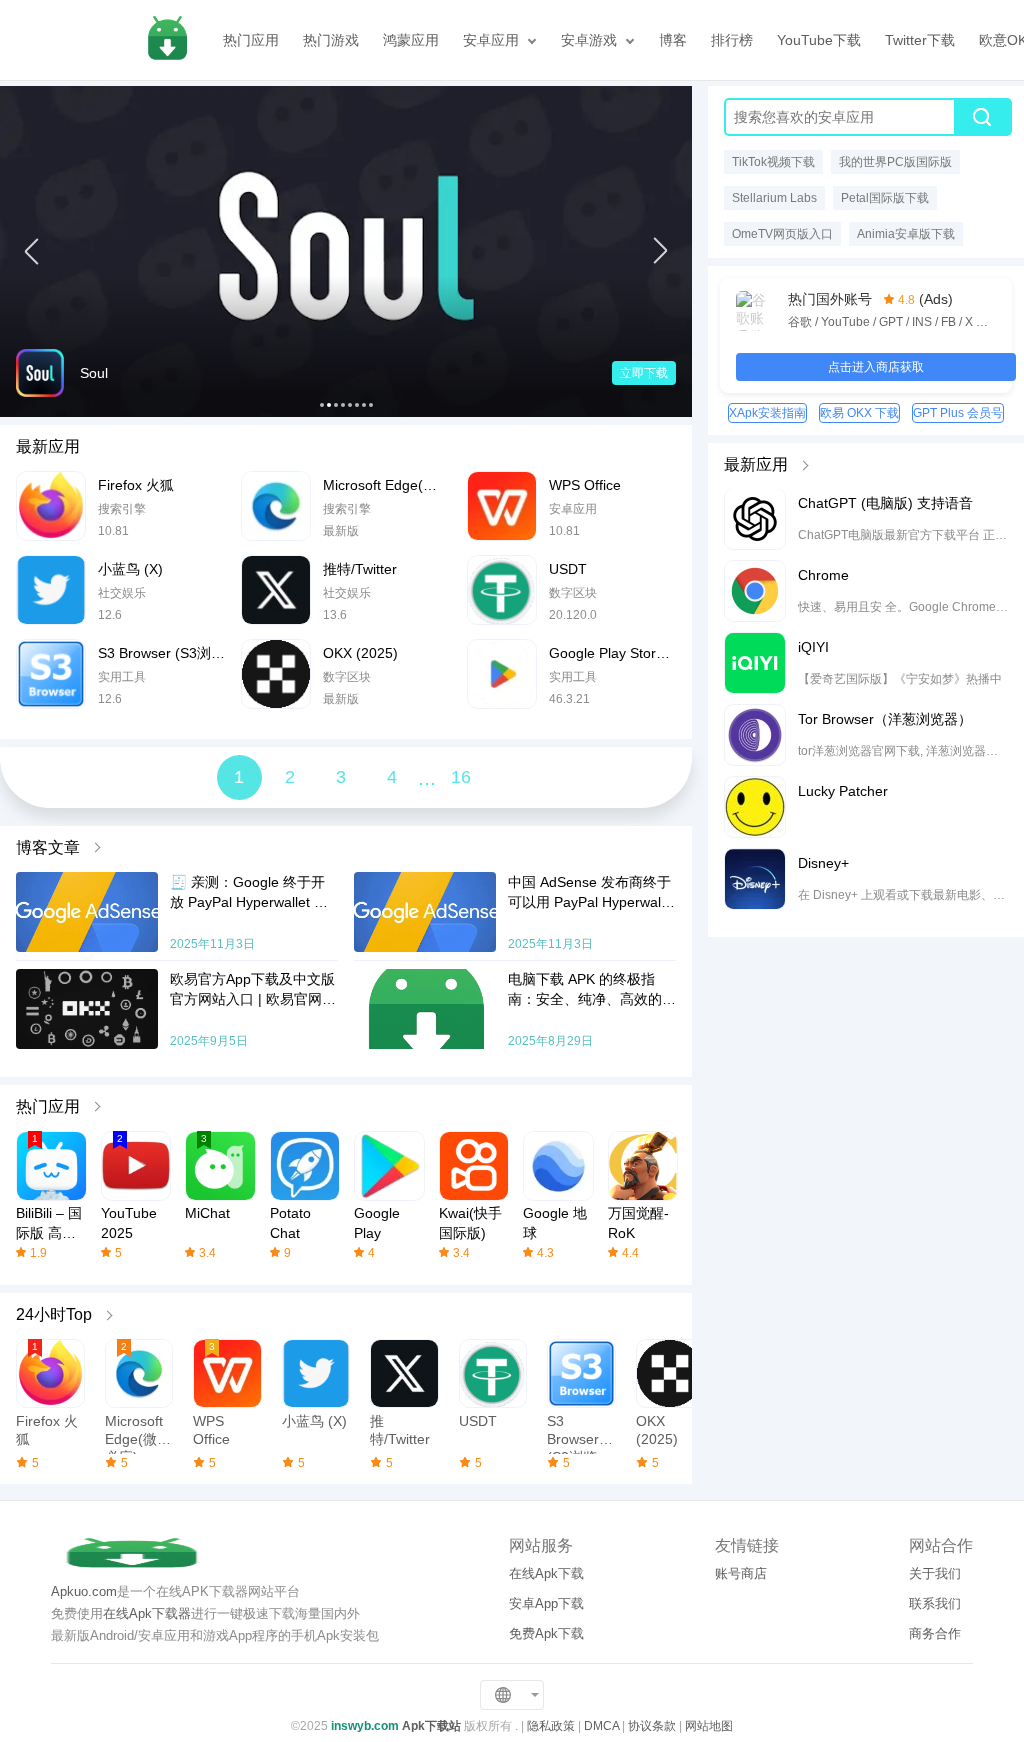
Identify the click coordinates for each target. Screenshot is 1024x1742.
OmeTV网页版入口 (782, 234)
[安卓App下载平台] (167, 40)
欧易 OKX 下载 (859, 413)
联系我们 (935, 1603)
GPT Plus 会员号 (958, 413)
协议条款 (652, 1726)
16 (461, 777)
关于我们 (935, 1573)
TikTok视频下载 (773, 162)
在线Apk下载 (546, 1573)
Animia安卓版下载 (906, 234)
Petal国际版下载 (885, 198)
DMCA (601, 1726)
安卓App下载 (546, 1603)
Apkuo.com (84, 1591)
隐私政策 (551, 1726)
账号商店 (741, 1573)
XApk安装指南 (767, 413)
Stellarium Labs (774, 198)
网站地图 (709, 1726)
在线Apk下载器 (147, 1613)
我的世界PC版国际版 (895, 162)
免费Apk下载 (546, 1633)
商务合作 (935, 1633)
